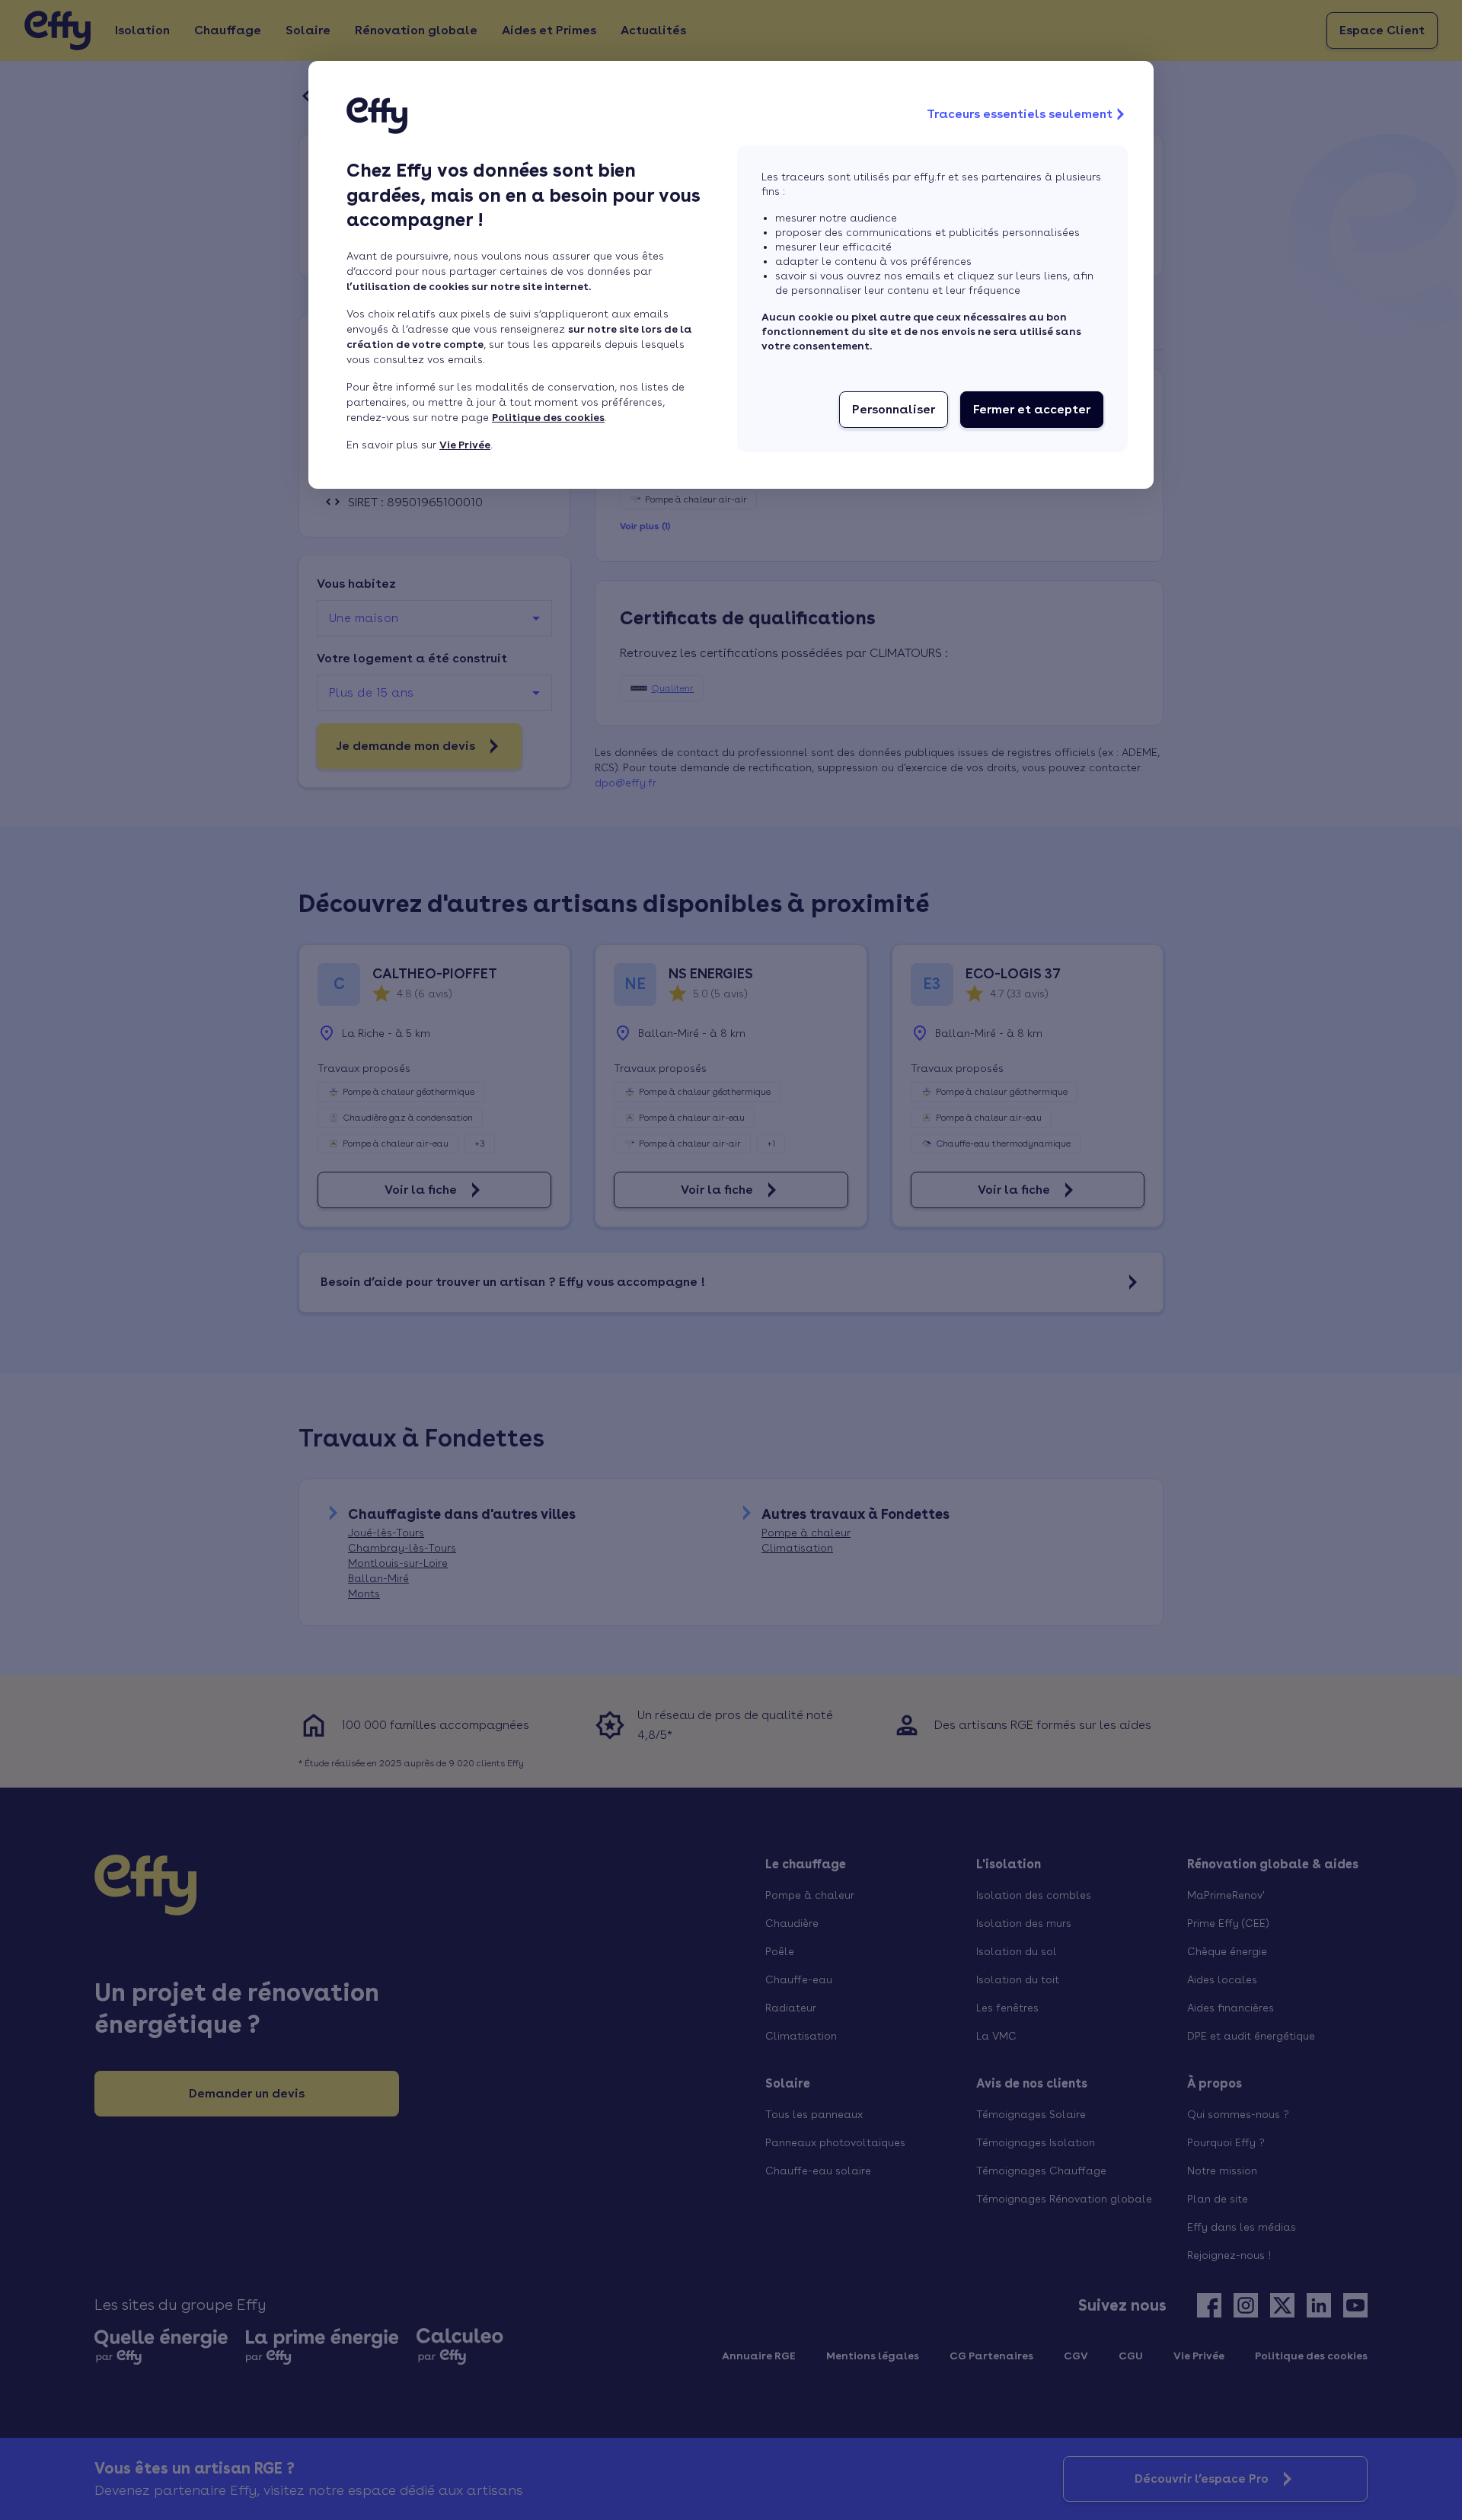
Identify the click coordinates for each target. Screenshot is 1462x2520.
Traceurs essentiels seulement (1020, 114)
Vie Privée (465, 445)
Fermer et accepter (1032, 409)
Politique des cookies (548, 417)
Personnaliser (894, 409)
